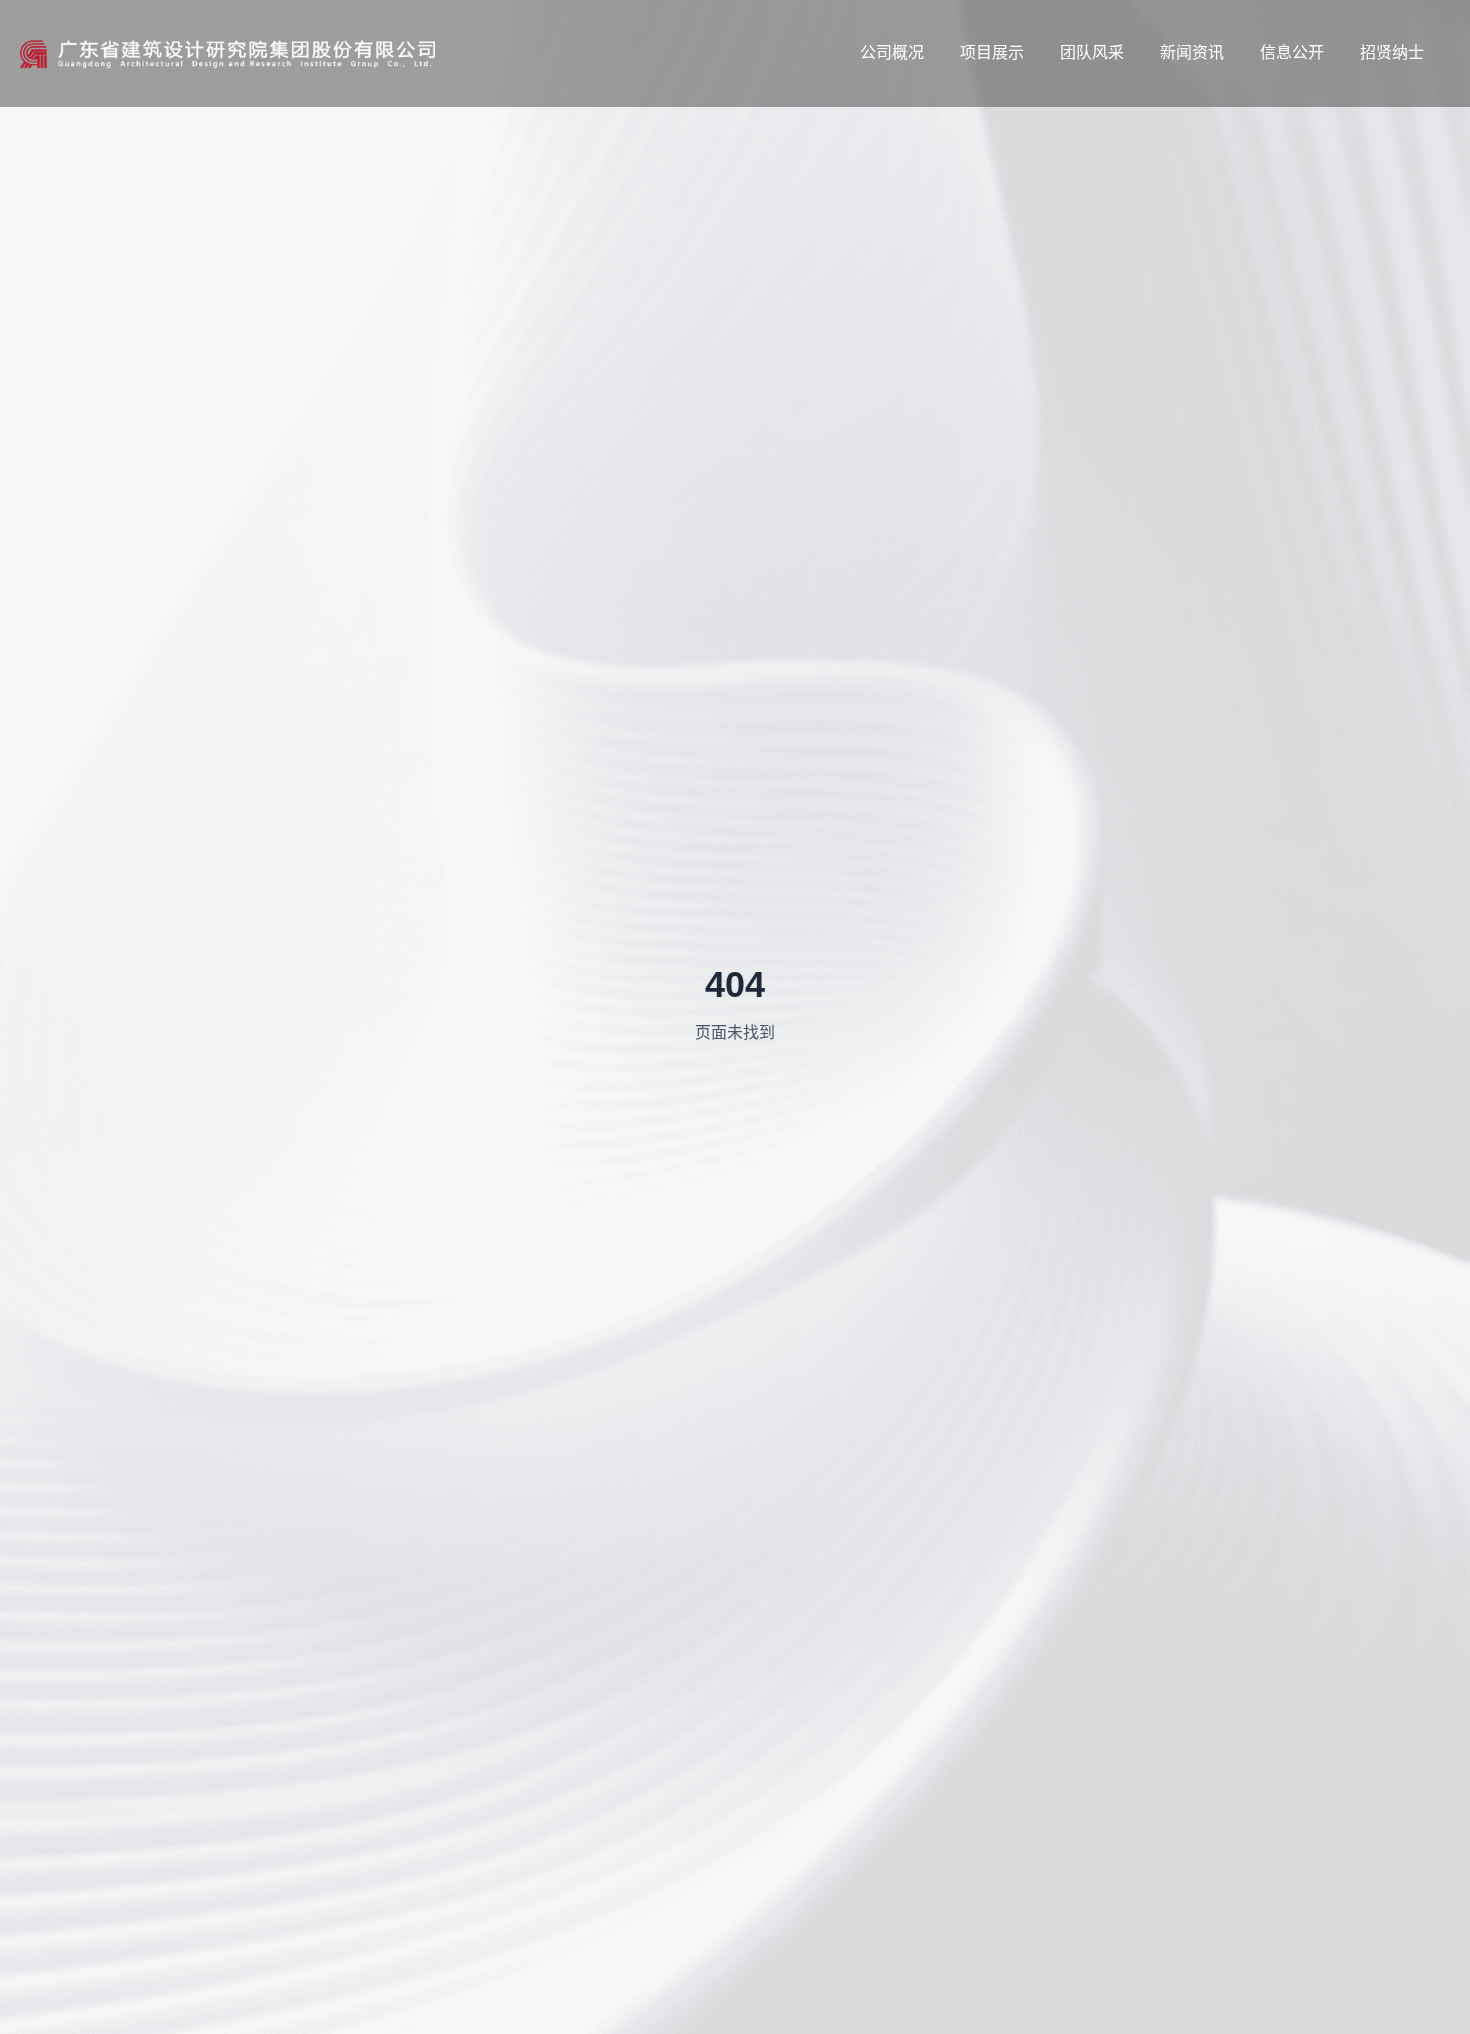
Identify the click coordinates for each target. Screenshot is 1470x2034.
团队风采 (1092, 52)
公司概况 (892, 52)
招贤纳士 (1392, 52)
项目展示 (992, 52)
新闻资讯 (1192, 52)
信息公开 (1292, 52)
